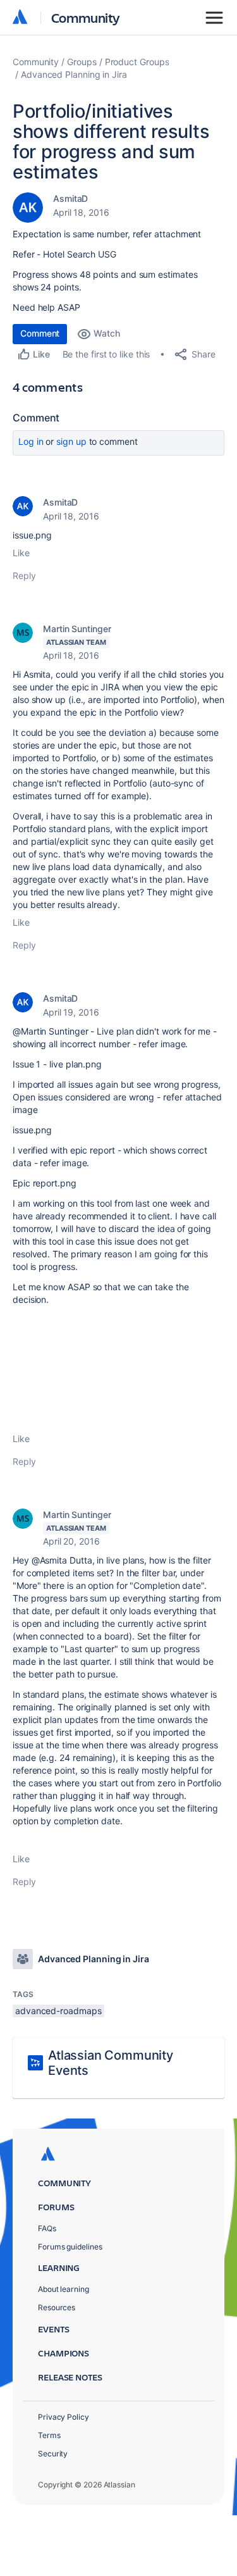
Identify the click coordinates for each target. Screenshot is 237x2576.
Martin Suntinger (77, 629)
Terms (49, 2435)
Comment (40, 333)
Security (53, 2454)
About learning (64, 2289)
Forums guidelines (70, 2247)
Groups (82, 62)
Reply (24, 576)
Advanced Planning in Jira (74, 74)
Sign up (71, 441)
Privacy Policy (64, 2417)
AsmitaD (70, 198)
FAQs (47, 2228)
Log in (31, 441)
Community (86, 17)
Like (21, 553)
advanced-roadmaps (58, 2011)
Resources (57, 2307)
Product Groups (137, 62)
